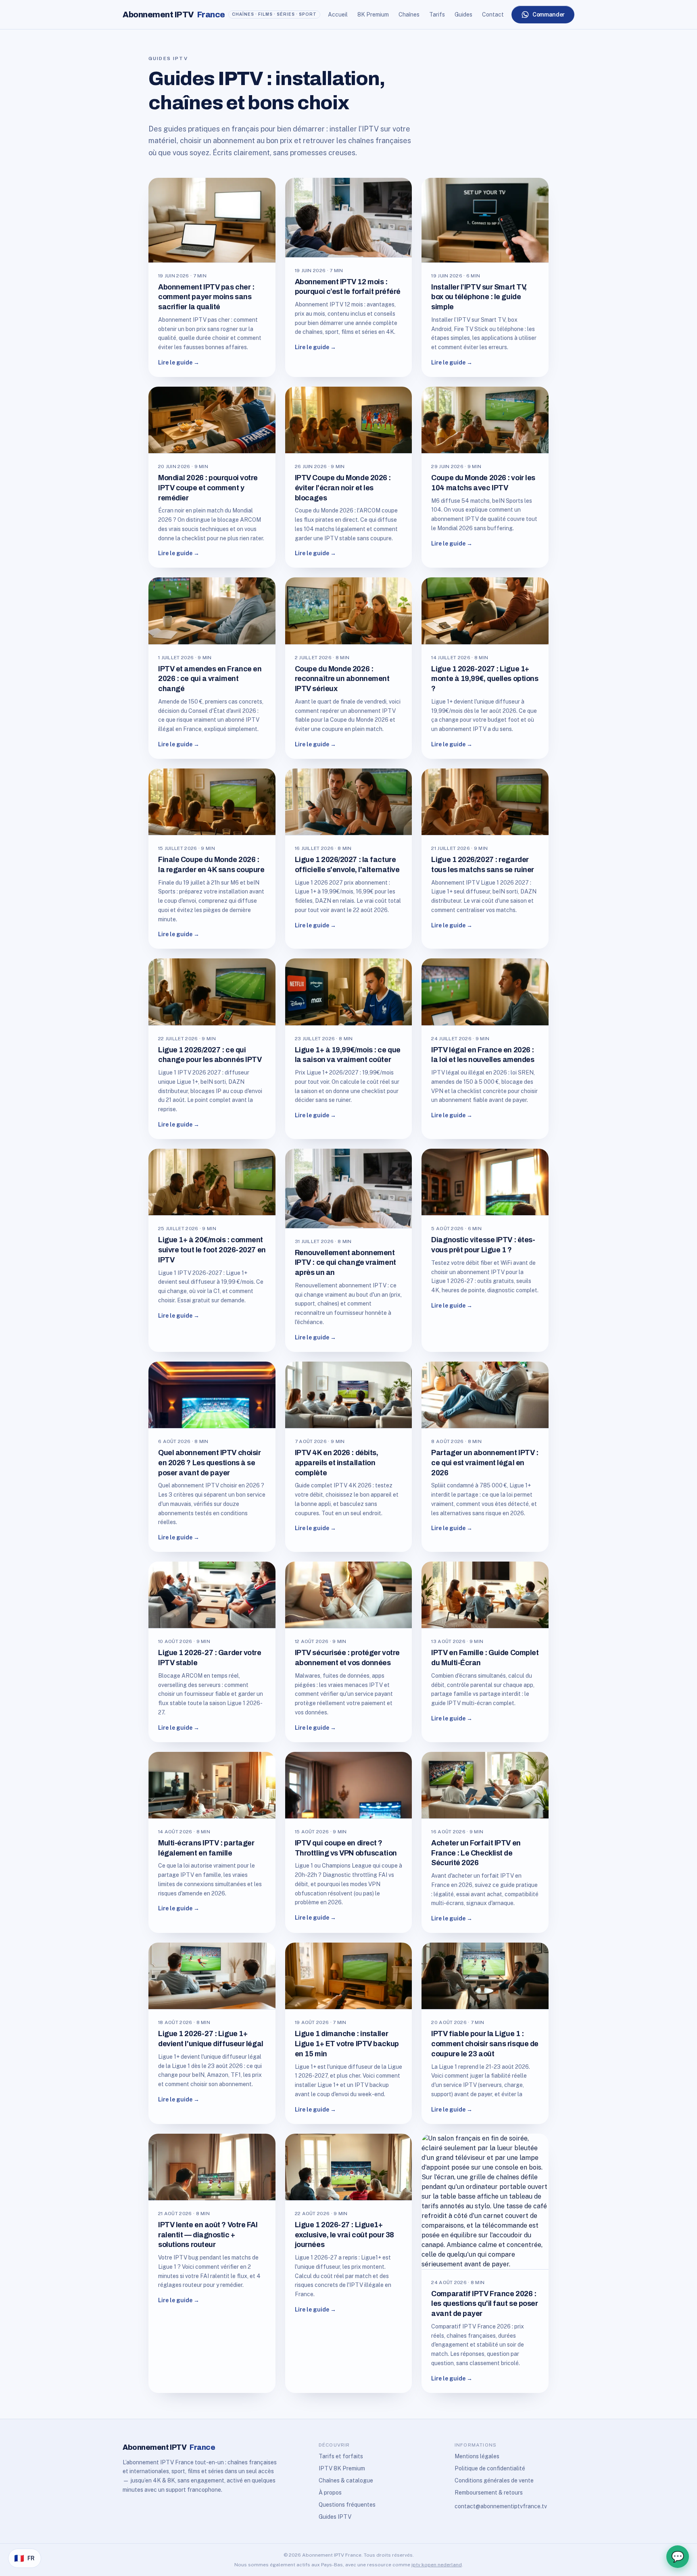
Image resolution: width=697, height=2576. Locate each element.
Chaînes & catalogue (346, 2480)
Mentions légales (477, 2456)
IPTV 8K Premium (342, 2468)
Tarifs (437, 15)
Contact (493, 15)
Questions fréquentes (347, 2505)
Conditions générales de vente (494, 2480)
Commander (549, 15)
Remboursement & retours (489, 2493)
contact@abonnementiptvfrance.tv (501, 2506)
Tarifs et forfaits (341, 2456)
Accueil (338, 15)
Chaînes (409, 15)
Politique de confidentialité (490, 2468)
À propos (330, 2493)
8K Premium (373, 15)
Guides (463, 15)
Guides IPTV (335, 2517)
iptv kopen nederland (437, 2565)
